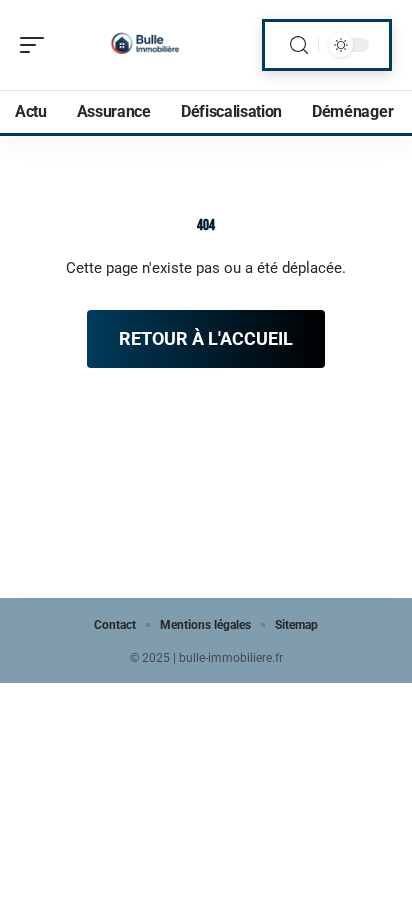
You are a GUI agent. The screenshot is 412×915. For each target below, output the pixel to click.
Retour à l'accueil (206, 338)
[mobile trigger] (37, 45)
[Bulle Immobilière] (144, 45)
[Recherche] (299, 45)
